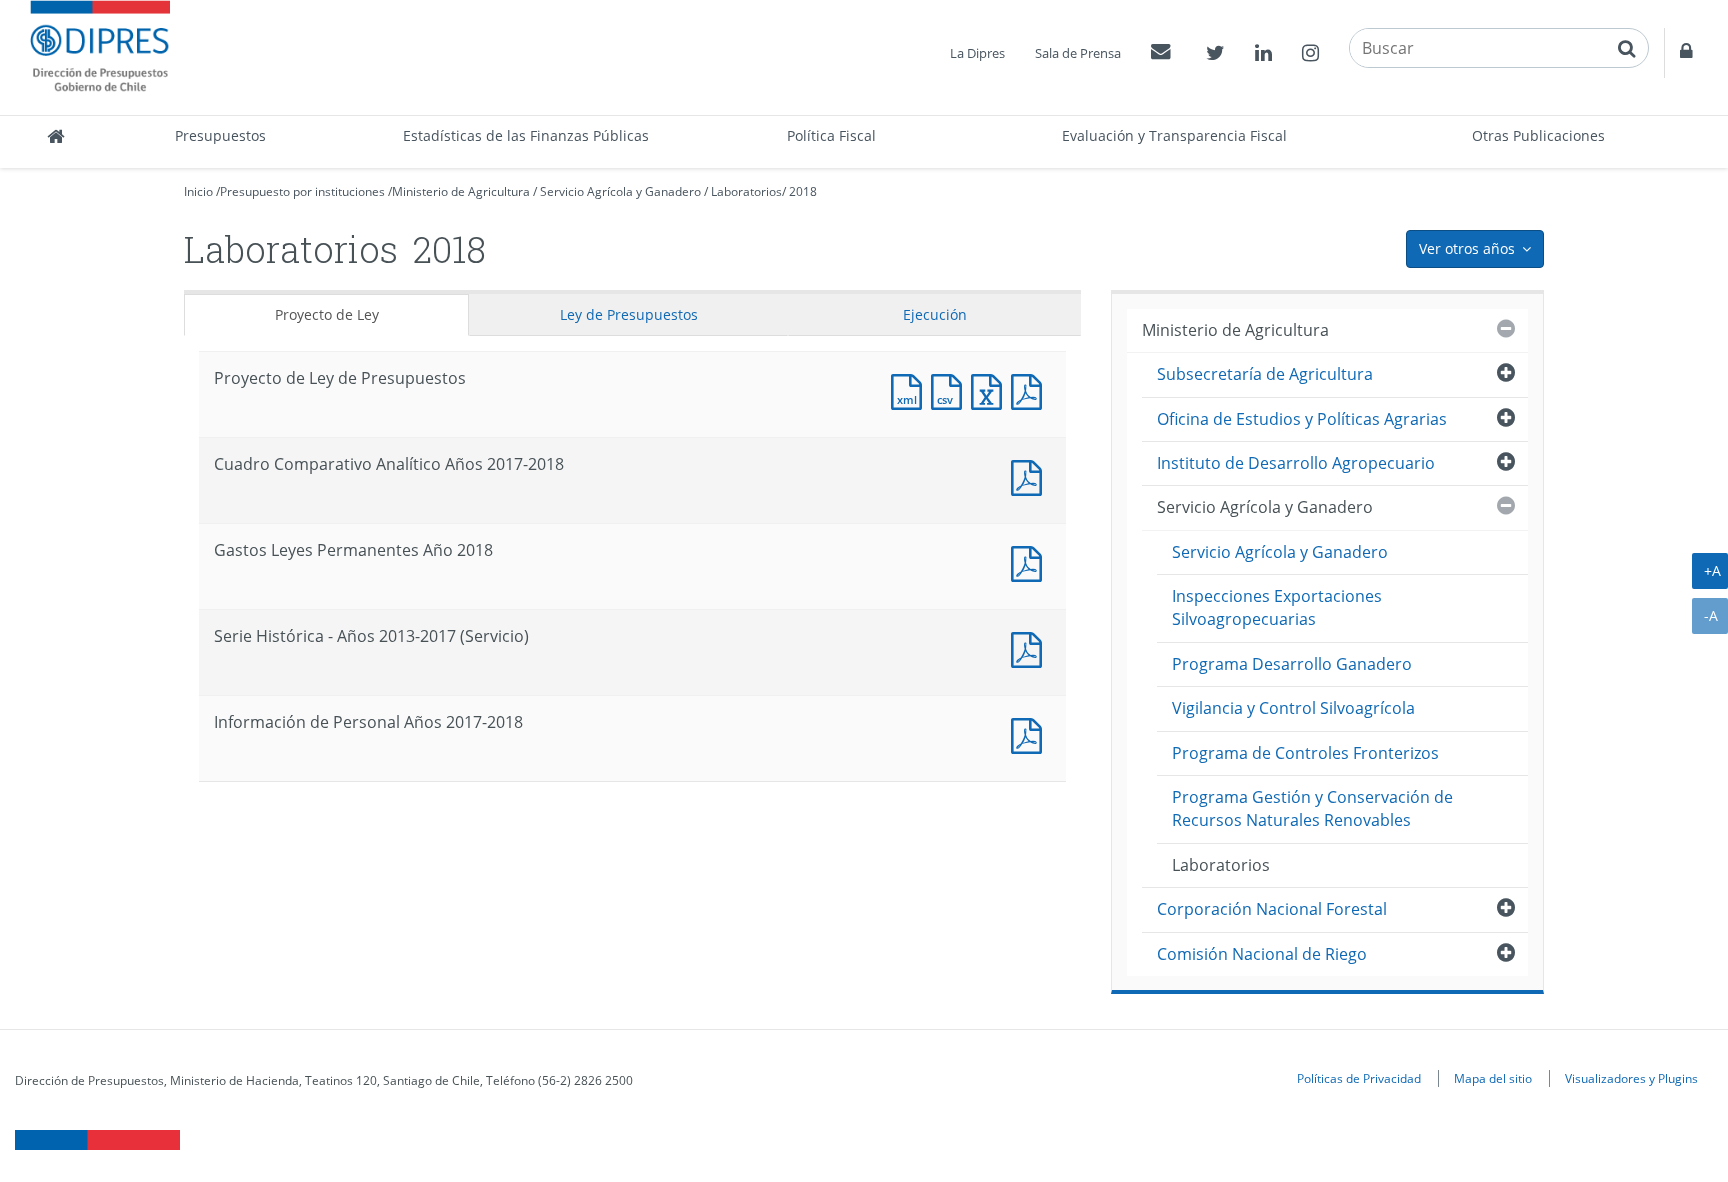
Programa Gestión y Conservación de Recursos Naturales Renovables (1312, 808)
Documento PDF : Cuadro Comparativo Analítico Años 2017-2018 (1031, 475)
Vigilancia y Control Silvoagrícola (1293, 708)
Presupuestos (220, 135)
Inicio (198, 191)
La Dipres (977, 53)
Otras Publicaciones (1538, 135)
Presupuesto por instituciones (302, 191)
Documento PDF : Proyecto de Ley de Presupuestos (1031, 389)
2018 (803, 191)
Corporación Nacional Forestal (1272, 909)
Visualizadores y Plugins (1631, 1078)
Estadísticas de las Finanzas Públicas (526, 135)
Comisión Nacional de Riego (1262, 954)
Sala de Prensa (1078, 53)
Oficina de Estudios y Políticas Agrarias (1302, 419)
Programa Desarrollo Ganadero (1292, 664)
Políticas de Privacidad (1359, 1078)
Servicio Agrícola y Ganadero (620, 191)
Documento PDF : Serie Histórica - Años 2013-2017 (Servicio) (1031, 647)
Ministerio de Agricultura (461, 191)
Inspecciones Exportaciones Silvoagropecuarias (1277, 607)
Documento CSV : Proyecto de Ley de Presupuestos (951, 389)
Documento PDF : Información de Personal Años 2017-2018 (1031, 733)
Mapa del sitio (1493, 1078)
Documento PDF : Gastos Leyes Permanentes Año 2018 (1031, 561)
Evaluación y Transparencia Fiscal (1174, 135)
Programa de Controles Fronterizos (1305, 753)
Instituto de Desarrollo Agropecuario (1296, 463)
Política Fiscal (831, 135)
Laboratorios (746, 191)
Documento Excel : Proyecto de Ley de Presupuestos (991, 389)
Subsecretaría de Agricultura (1265, 374)
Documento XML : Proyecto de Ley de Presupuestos (911, 389)
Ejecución (935, 314)
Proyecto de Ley (327, 314)
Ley (629, 314)
